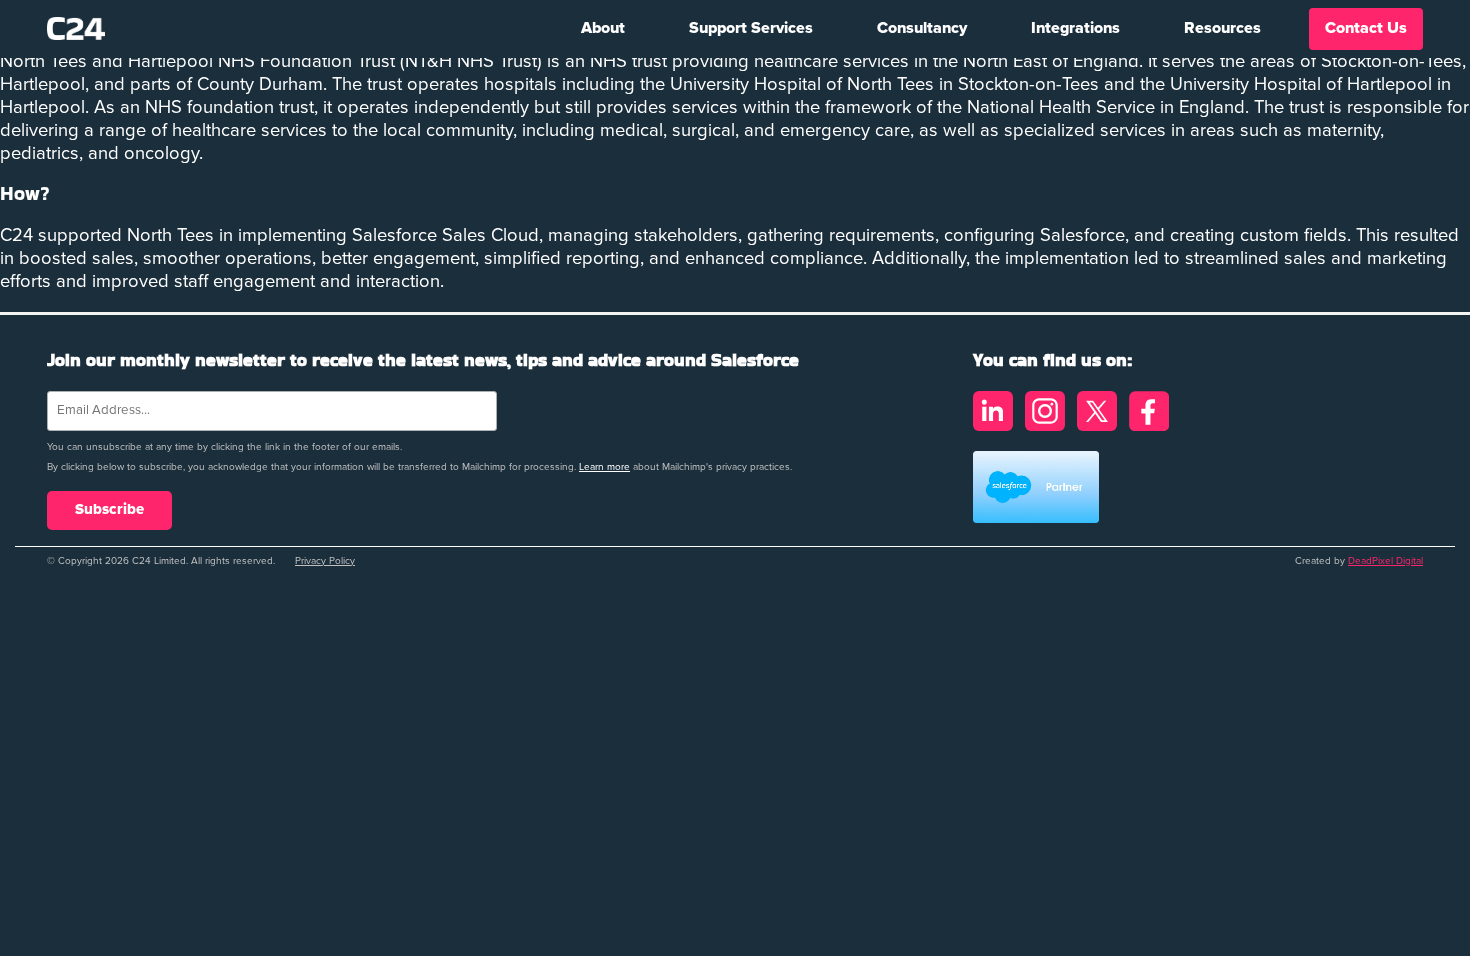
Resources (1222, 28)
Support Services (751, 28)
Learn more (604, 467)
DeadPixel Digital (1385, 561)
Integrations (1075, 28)
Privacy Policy (325, 561)
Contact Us (1366, 28)
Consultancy (922, 28)
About (603, 28)
